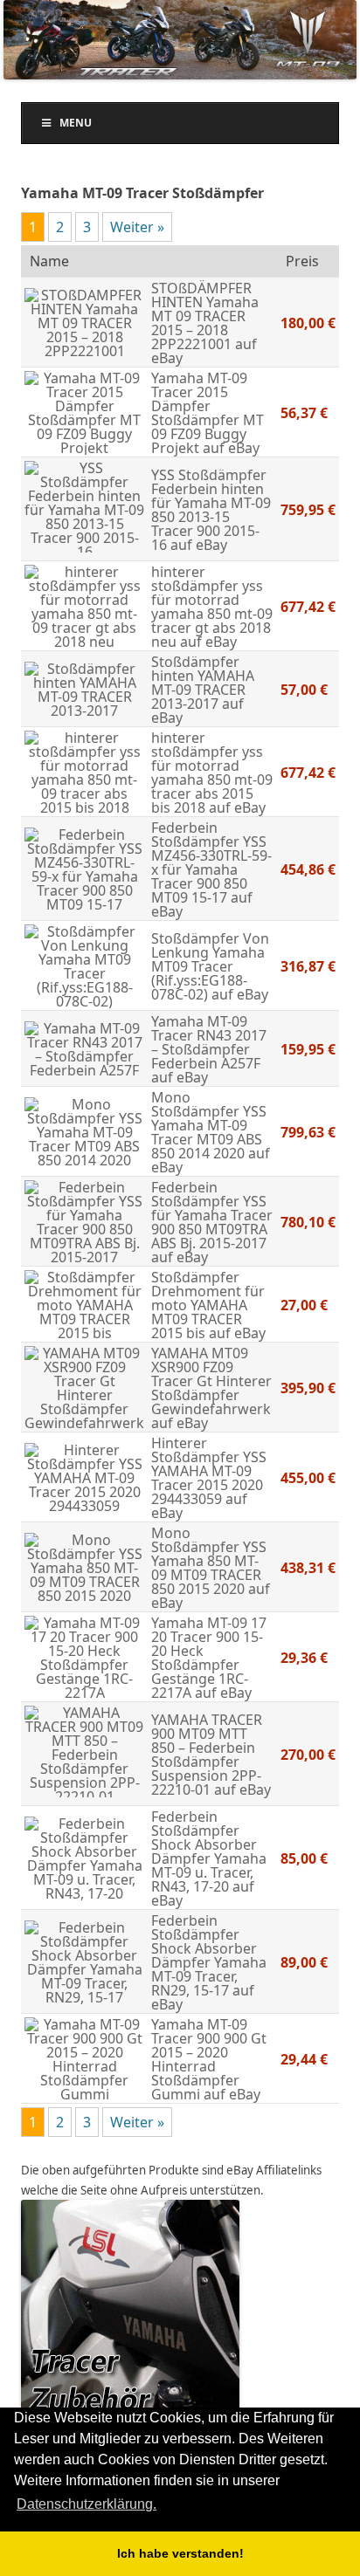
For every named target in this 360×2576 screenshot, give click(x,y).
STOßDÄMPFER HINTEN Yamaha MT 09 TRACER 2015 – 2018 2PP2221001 (205, 316)
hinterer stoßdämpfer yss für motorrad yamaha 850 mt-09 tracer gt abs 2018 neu (212, 607)
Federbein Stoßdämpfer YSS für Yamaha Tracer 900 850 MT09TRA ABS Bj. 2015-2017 (212, 1215)
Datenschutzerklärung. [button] (87, 2504)
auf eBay (229, 448)
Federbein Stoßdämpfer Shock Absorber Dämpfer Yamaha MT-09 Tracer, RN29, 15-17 (209, 1955)
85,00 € (304, 1858)
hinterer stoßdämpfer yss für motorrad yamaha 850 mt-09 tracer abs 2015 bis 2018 (212, 773)
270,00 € (308, 1755)
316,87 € (308, 966)
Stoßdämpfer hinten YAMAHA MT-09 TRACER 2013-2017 (203, 683)
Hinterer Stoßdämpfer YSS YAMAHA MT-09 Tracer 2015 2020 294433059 (209, 1471)
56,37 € (304, 413)
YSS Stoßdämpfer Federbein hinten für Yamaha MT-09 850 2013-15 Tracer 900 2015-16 (211, 510)
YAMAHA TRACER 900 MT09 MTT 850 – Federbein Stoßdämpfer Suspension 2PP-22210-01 (207, 1755)
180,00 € (308, 323)
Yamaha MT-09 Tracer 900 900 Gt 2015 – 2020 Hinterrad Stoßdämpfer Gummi (209, 2059)
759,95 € (308, 510)
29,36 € (304, 1658)
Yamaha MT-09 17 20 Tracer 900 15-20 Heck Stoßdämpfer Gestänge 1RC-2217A (209, 1658)
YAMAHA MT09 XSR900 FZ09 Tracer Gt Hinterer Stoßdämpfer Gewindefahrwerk (211, 1381)
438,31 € (308, 1568)
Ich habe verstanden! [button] (180, 2553)
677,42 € (308, 607)
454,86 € (308, 869)
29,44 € (304, 2059)
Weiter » (137, 227)
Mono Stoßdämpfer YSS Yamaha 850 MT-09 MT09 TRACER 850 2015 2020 (209, 1561)
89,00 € (304, 1962)
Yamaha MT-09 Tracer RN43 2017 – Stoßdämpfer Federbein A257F (209, 1042)
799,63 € (308, 1132)
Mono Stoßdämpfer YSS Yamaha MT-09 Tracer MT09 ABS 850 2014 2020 (209, 1125)
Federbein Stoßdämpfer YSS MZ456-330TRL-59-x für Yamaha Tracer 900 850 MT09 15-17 (211, 862)
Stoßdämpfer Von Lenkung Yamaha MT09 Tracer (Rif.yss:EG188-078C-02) (210, 966)
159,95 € (308, 1049)
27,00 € (304, 1305)
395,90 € (308, 1388)
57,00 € (304, 690)
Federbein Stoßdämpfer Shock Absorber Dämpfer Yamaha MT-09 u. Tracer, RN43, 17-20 (209, 1851)
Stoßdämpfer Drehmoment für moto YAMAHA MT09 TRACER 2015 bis (208, 1305)
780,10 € (308, 1222)
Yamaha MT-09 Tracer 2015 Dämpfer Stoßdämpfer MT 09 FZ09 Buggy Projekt (208, 413)
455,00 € (308, 1478)
